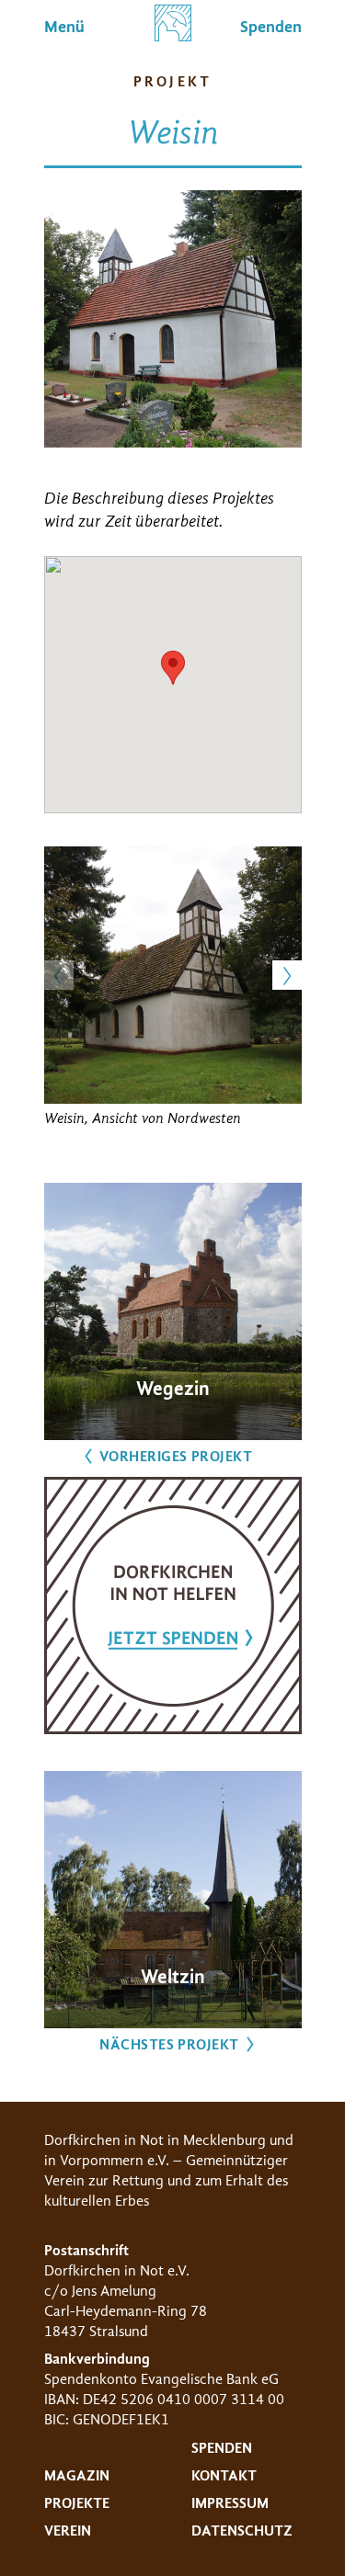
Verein (68, 2531)
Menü (64, 27)
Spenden (222, 2448)
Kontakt (224, 2476)
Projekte (77, 2503)
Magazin (77, 2476)
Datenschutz (242, 2531)
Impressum (230, 2503)
